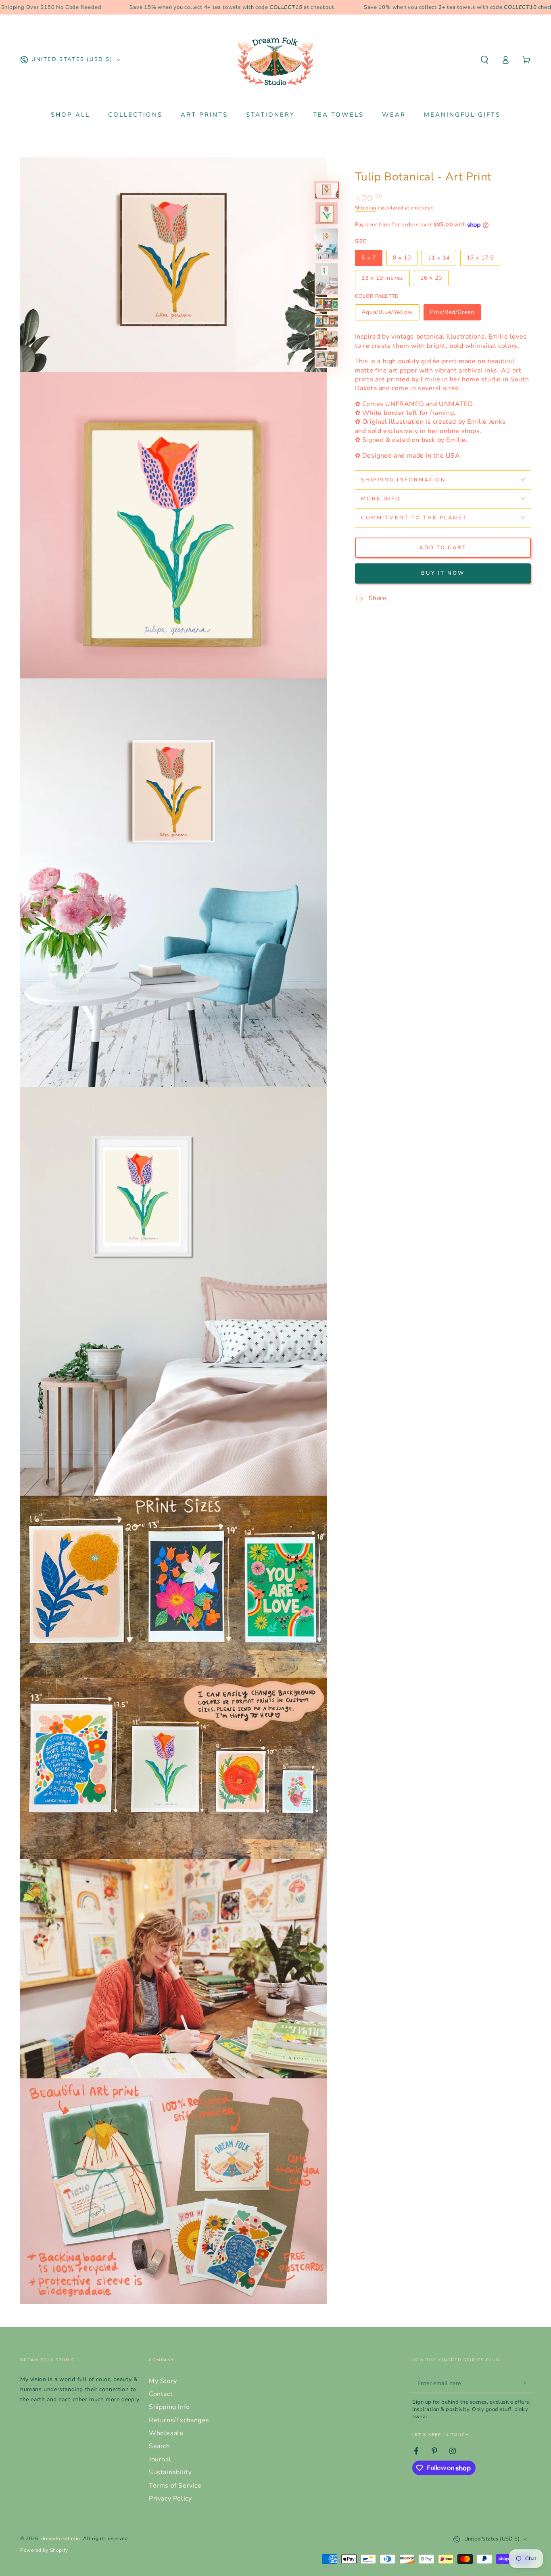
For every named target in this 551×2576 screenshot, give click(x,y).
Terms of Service (175, 2486)
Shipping (366, 207)
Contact (161, 2394)
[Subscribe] (526, 2383)
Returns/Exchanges (179, 2420)
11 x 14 (442, 259)
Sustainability (170, 2472)
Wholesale (166, 2433)
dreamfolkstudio (61, 2538)
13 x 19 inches (382, 280)
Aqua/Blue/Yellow (387, 314)
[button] (484, 60)
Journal (160, 2459)
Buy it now (443, 573)
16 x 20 (434, 280)
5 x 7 (372, 259)
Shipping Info (169, 2407)
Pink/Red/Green (452, 314)
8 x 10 (405, 259)
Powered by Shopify (44, 2550)
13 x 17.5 (483, 259)
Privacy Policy (170, 2499)
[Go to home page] (275, 60)
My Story (163, 2381)
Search (160, 2446)
